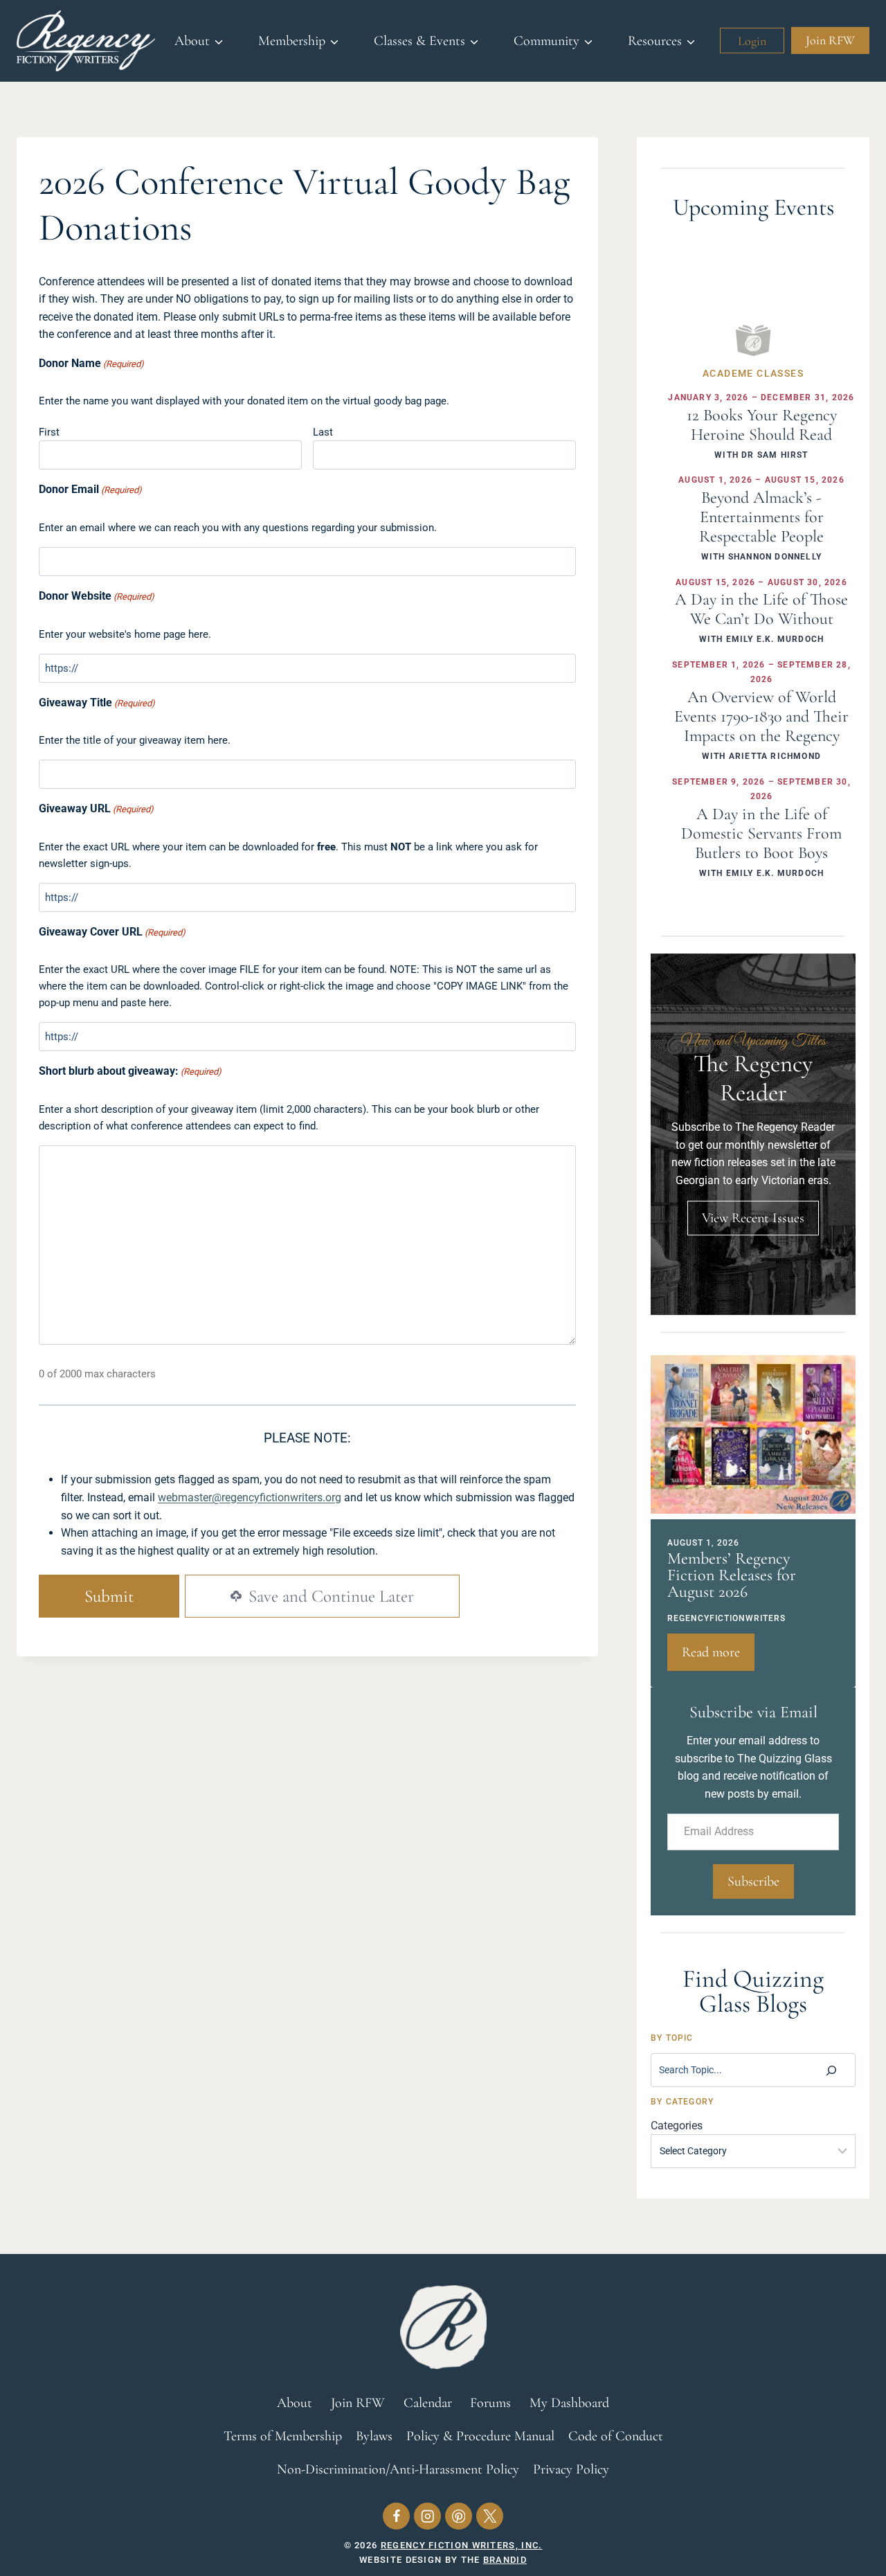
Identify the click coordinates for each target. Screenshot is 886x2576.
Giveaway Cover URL (112, 932)
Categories (677, 2126)
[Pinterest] (459, 2516)
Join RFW (830, 40)
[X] (490, 2516)
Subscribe (753, 1881)
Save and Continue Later (329, 1596)
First (49, 432)
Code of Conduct (616, 2436)
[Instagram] (427, 2516)
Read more (718, 1657)
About (295, 2403)
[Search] (831, 2070)
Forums (490, 2403)
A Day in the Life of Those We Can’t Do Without (761, 609)
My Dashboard (569, 2403)
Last (323, 432)
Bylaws (374, 2436)
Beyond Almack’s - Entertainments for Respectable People (761, 517)
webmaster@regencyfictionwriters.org (250, 1497)
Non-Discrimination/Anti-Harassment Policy (398, 2469)
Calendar (428, 2403)
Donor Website (97, 596)
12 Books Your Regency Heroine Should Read (762, 425)
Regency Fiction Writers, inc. (462, 2545)
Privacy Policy (571, 2469)
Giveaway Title (97, 703)
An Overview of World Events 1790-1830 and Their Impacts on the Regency (761, 716)
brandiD (505, 2560)
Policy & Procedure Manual (480, 2436)
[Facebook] (396, 2516)
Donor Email (90, 489)
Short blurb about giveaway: (130, 1071)
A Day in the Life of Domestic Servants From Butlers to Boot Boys (761, 833)
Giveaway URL (96, 808)
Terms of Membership (283, 2436)
